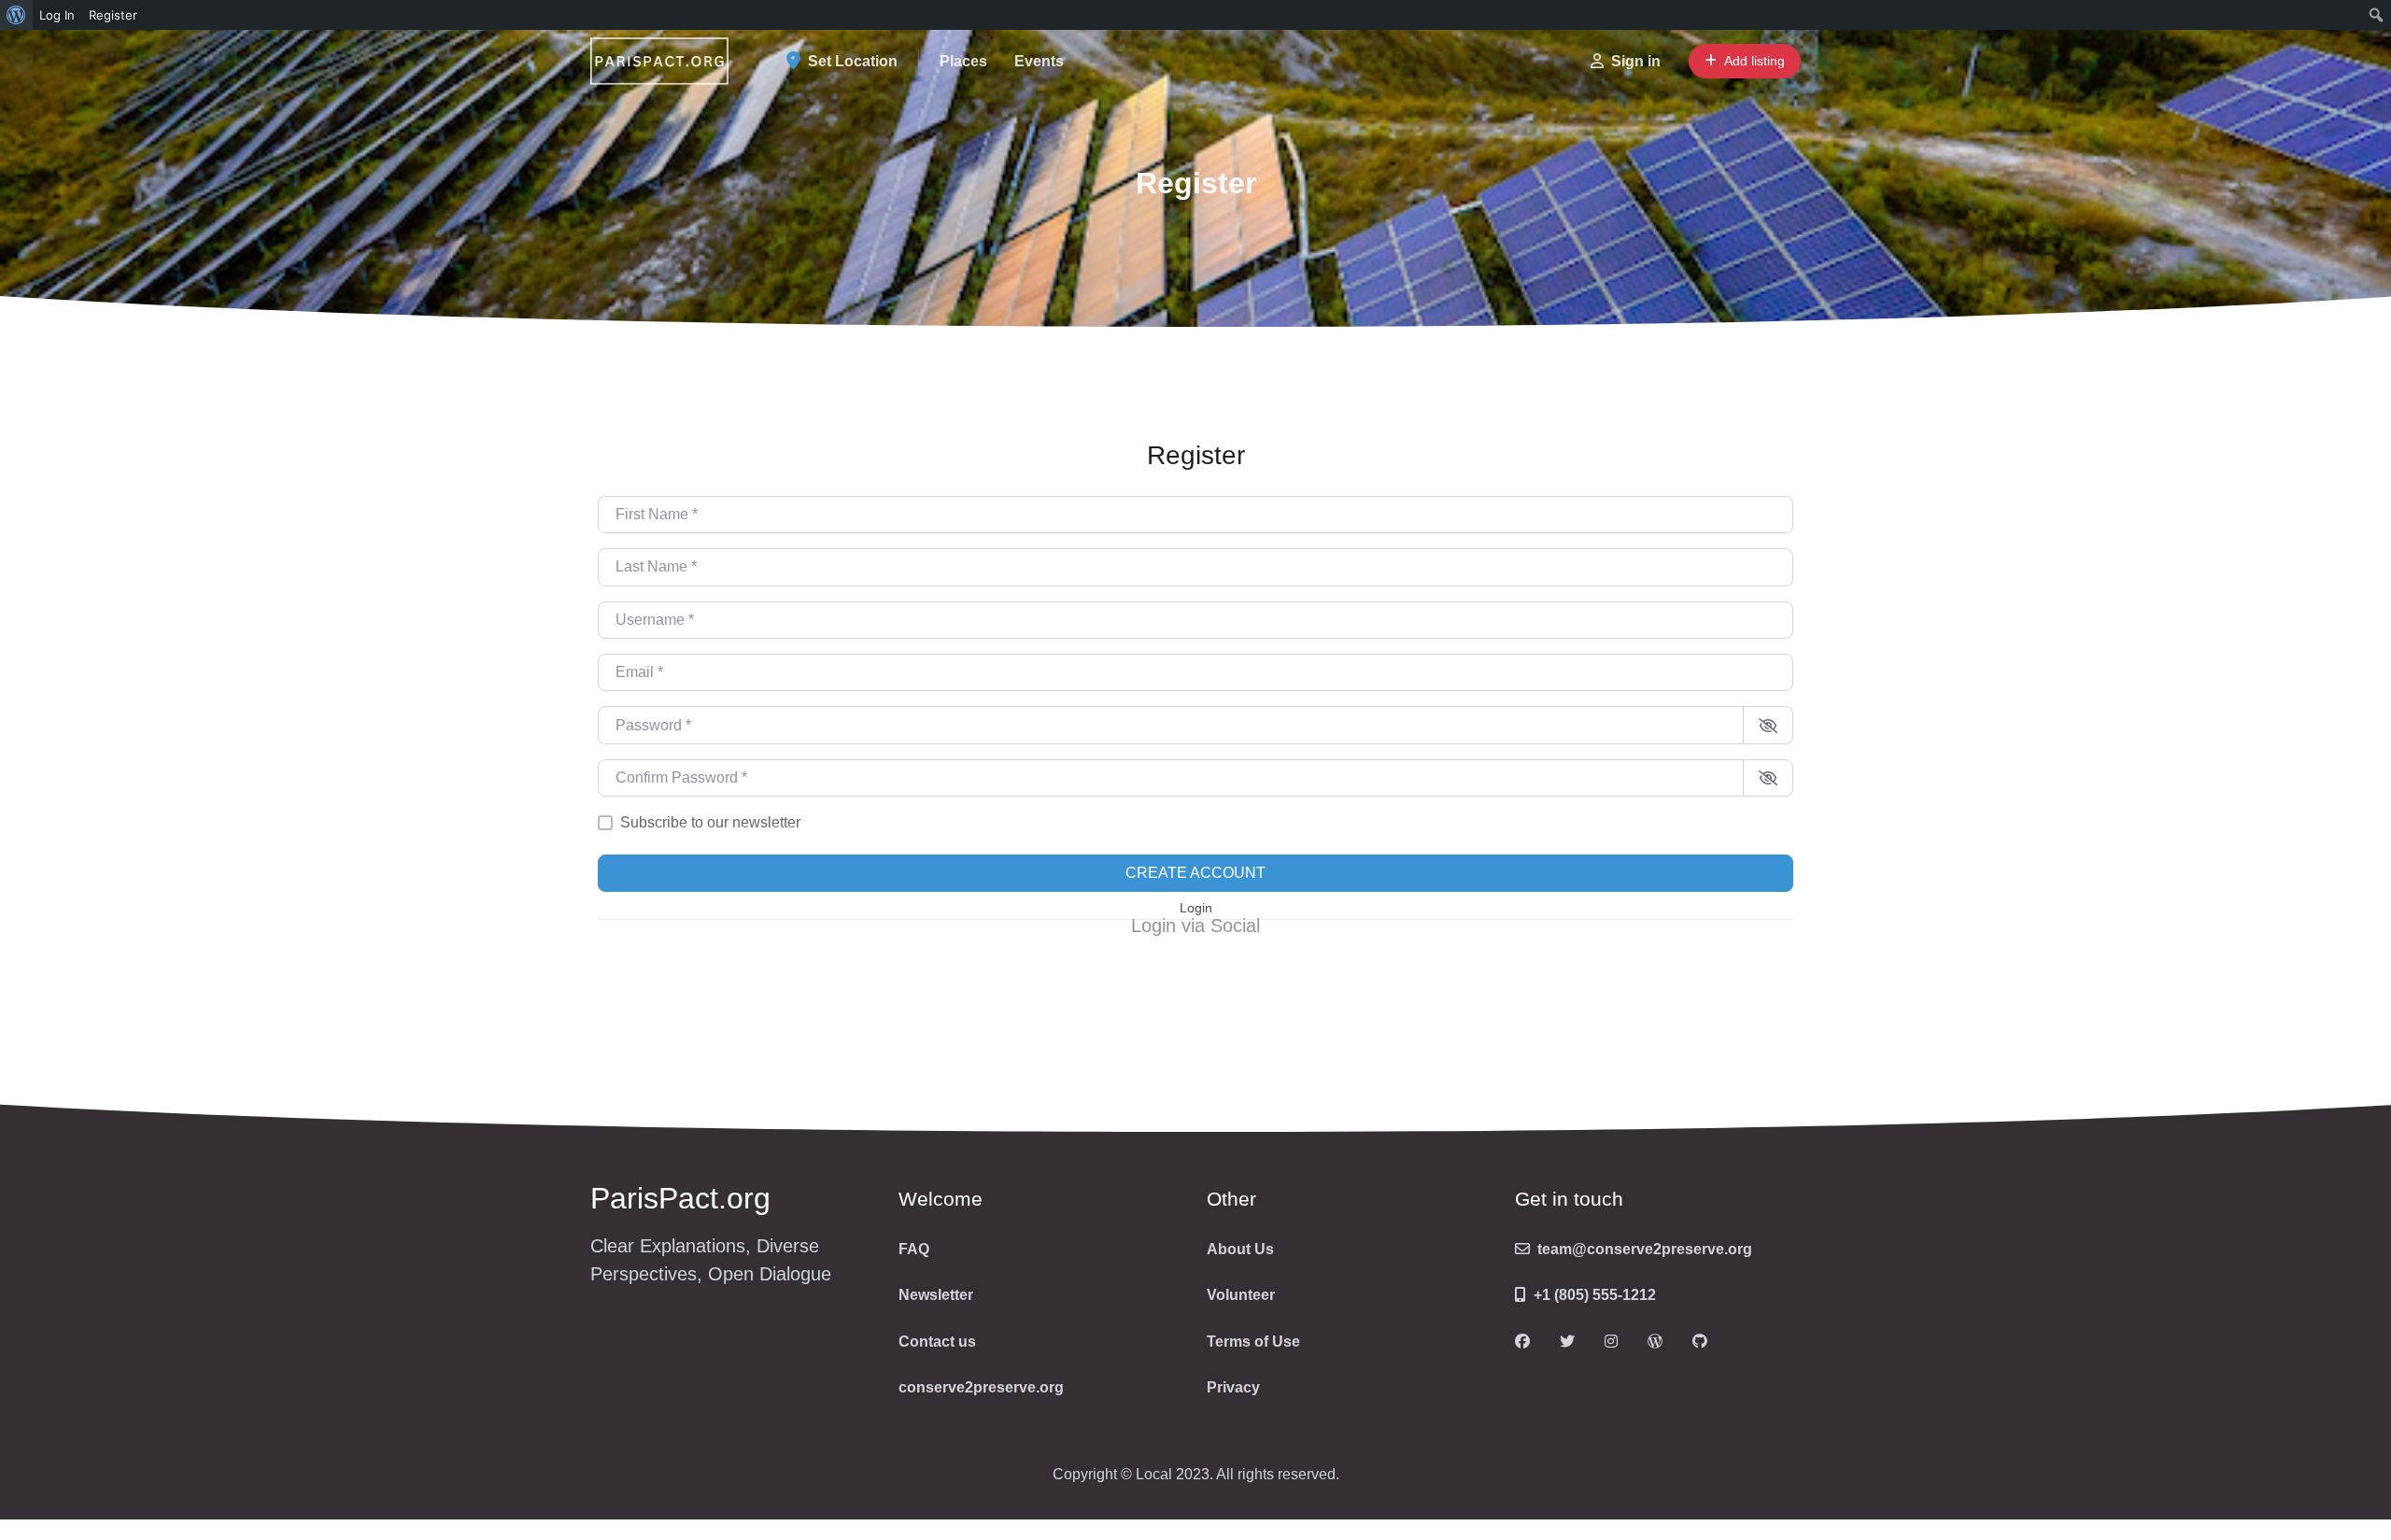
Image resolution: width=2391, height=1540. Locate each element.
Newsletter (936, 1295)
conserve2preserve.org (981, 1387)
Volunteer (1241, 1295)
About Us (1240, 1249)
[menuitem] (16, 15)
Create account (1195, 873)
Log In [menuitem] (57, 15)
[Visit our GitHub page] (1700, 1342)
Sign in (1636, 61)
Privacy (1233, 1387)
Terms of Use (1253, 1342)
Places (963, 61)
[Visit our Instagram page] (1611, 1342)
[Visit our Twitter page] (1567, 1342)
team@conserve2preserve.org (1645, 1249)
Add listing (1754, 61)
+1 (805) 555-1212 (1595, 1295)
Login (1196, 908)
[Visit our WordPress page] (1655, 1342)
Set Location (853, 61)
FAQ (914, 1249)
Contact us (937, 1342)
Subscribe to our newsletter (710, 822)
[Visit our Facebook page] (1522, 1342)
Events (1039, 61)
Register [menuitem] (113, 15)
